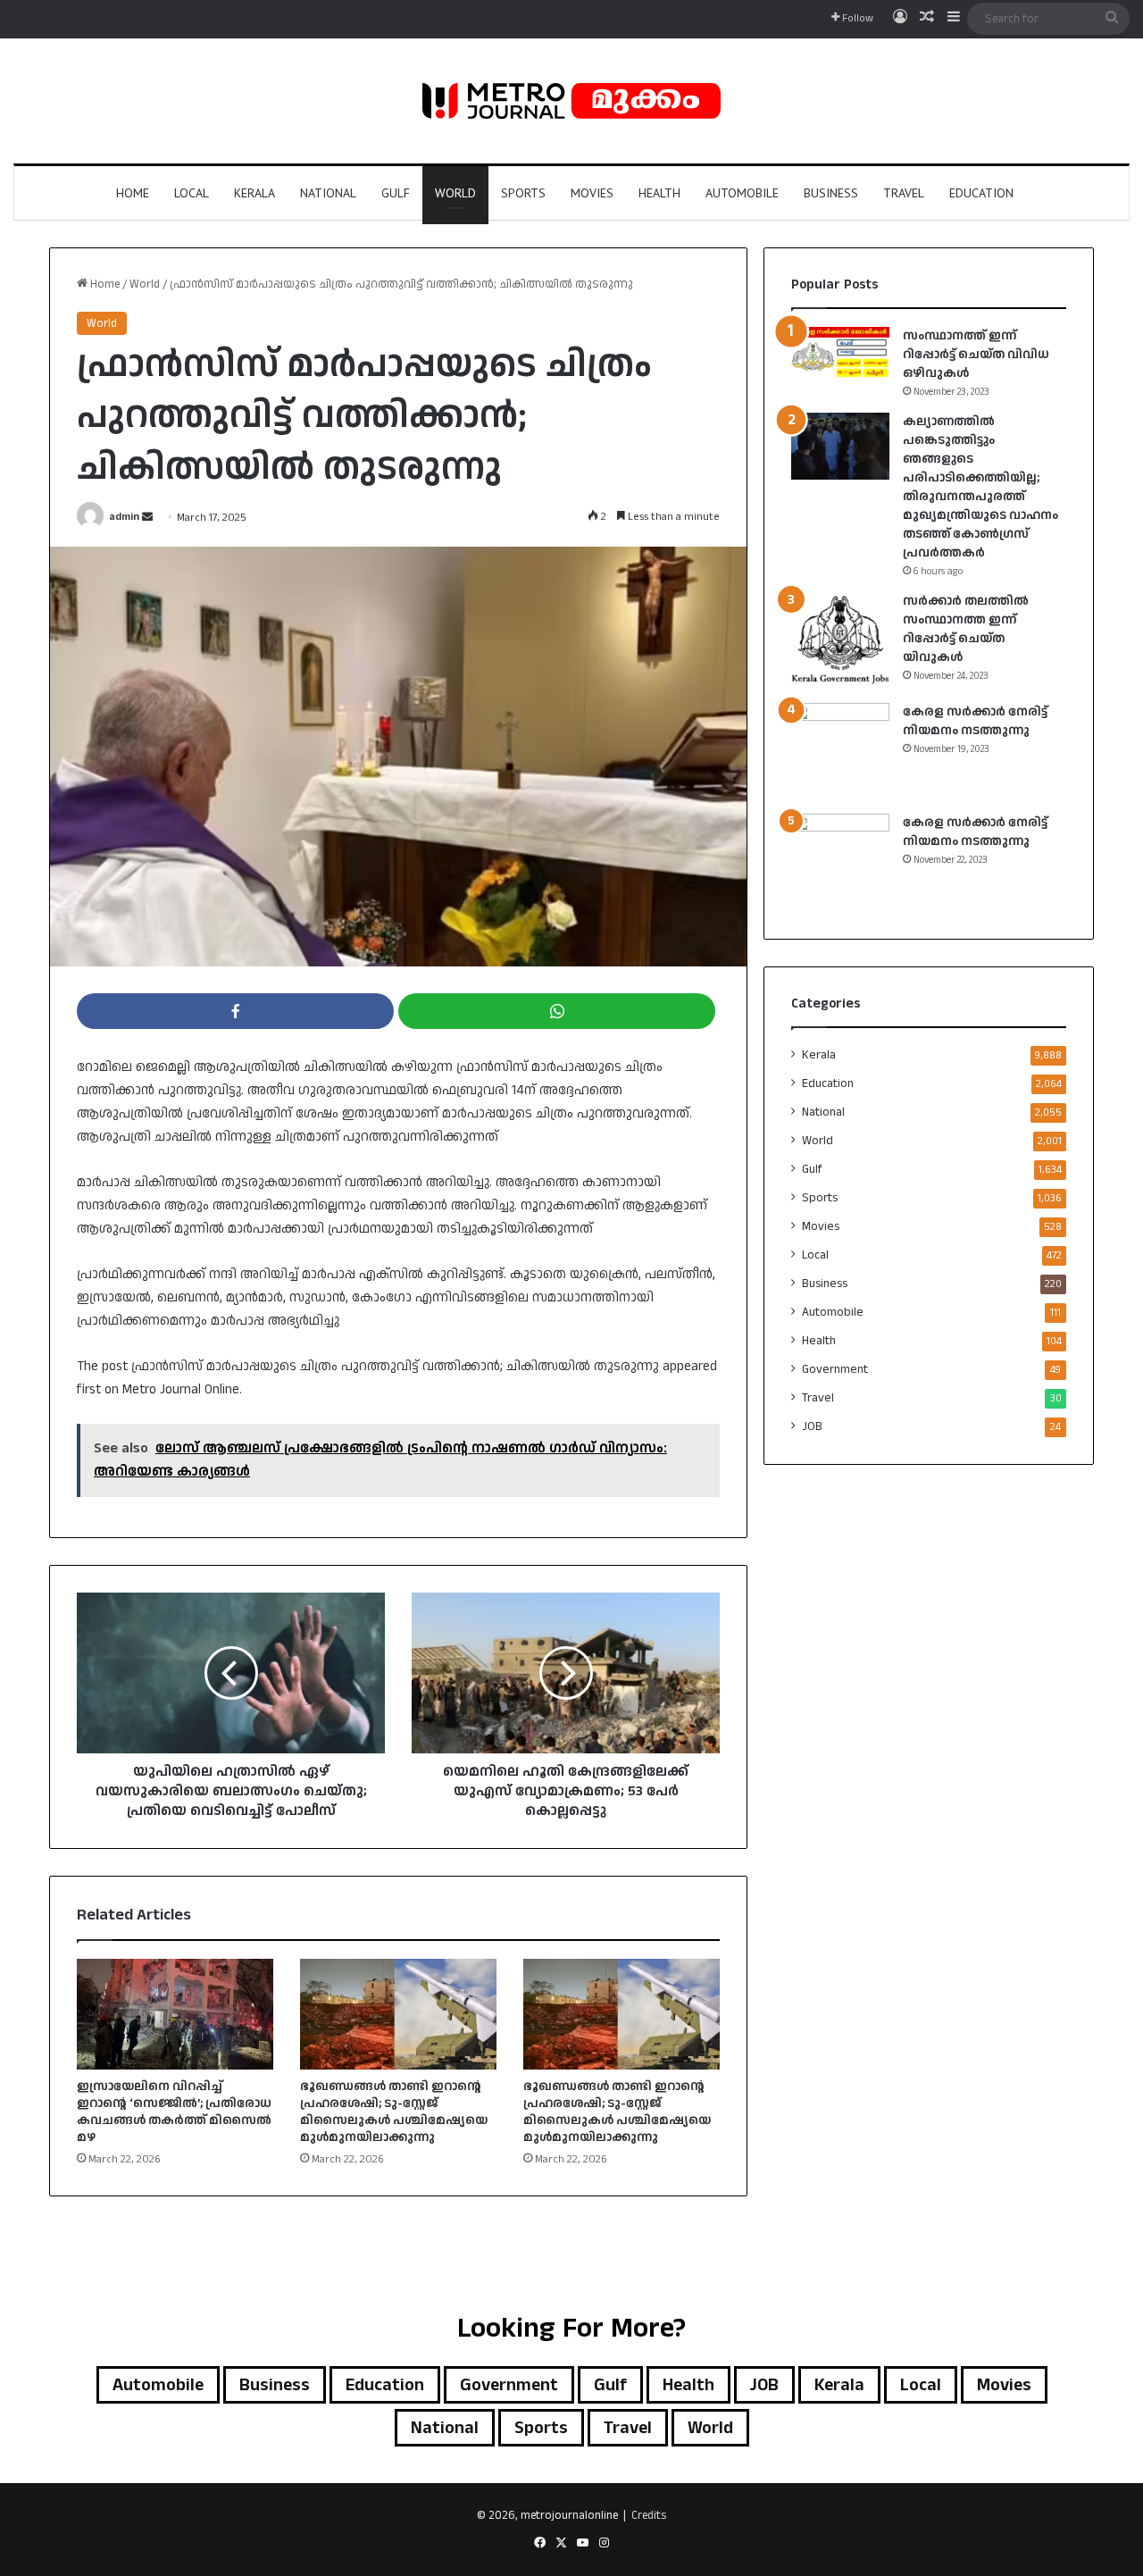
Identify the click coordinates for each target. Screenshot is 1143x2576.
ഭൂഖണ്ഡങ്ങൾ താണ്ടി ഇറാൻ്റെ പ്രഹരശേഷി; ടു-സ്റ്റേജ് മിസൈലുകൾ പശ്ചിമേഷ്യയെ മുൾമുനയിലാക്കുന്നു (394, 2112)
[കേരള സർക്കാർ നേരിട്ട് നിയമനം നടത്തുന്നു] (840, 752)
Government (835, 1369)
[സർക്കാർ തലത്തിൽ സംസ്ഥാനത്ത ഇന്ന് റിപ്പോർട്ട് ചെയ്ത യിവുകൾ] (840, 641)
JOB (812, 1426)
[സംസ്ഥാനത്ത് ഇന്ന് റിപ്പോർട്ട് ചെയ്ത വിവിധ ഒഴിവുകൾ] (840, 352)
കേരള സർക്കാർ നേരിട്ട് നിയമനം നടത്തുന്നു (975, 721)
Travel (904, 193)
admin (124, 518)
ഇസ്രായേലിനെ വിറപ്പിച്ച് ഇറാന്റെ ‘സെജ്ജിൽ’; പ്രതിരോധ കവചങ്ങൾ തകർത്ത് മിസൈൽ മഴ (174, 2112)
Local (192, 193)
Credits (649, 2515)
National (328, 193)
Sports (523, 193)
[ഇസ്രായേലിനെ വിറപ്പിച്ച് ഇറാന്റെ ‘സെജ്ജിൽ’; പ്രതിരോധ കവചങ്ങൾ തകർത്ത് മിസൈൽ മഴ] (175, 2014)
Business (831, 193)
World (455, 193)
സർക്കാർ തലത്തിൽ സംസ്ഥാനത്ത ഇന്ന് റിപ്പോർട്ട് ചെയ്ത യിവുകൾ (966, 629)
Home (133, 193)
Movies (592, 193)
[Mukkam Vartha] (571, 101)
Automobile (742, 193)
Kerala (254, 193)
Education (981, 193)
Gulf (396, 193)
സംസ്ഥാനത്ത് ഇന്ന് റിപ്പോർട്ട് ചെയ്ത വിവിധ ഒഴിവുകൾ (976, 355)
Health (659, 193)
